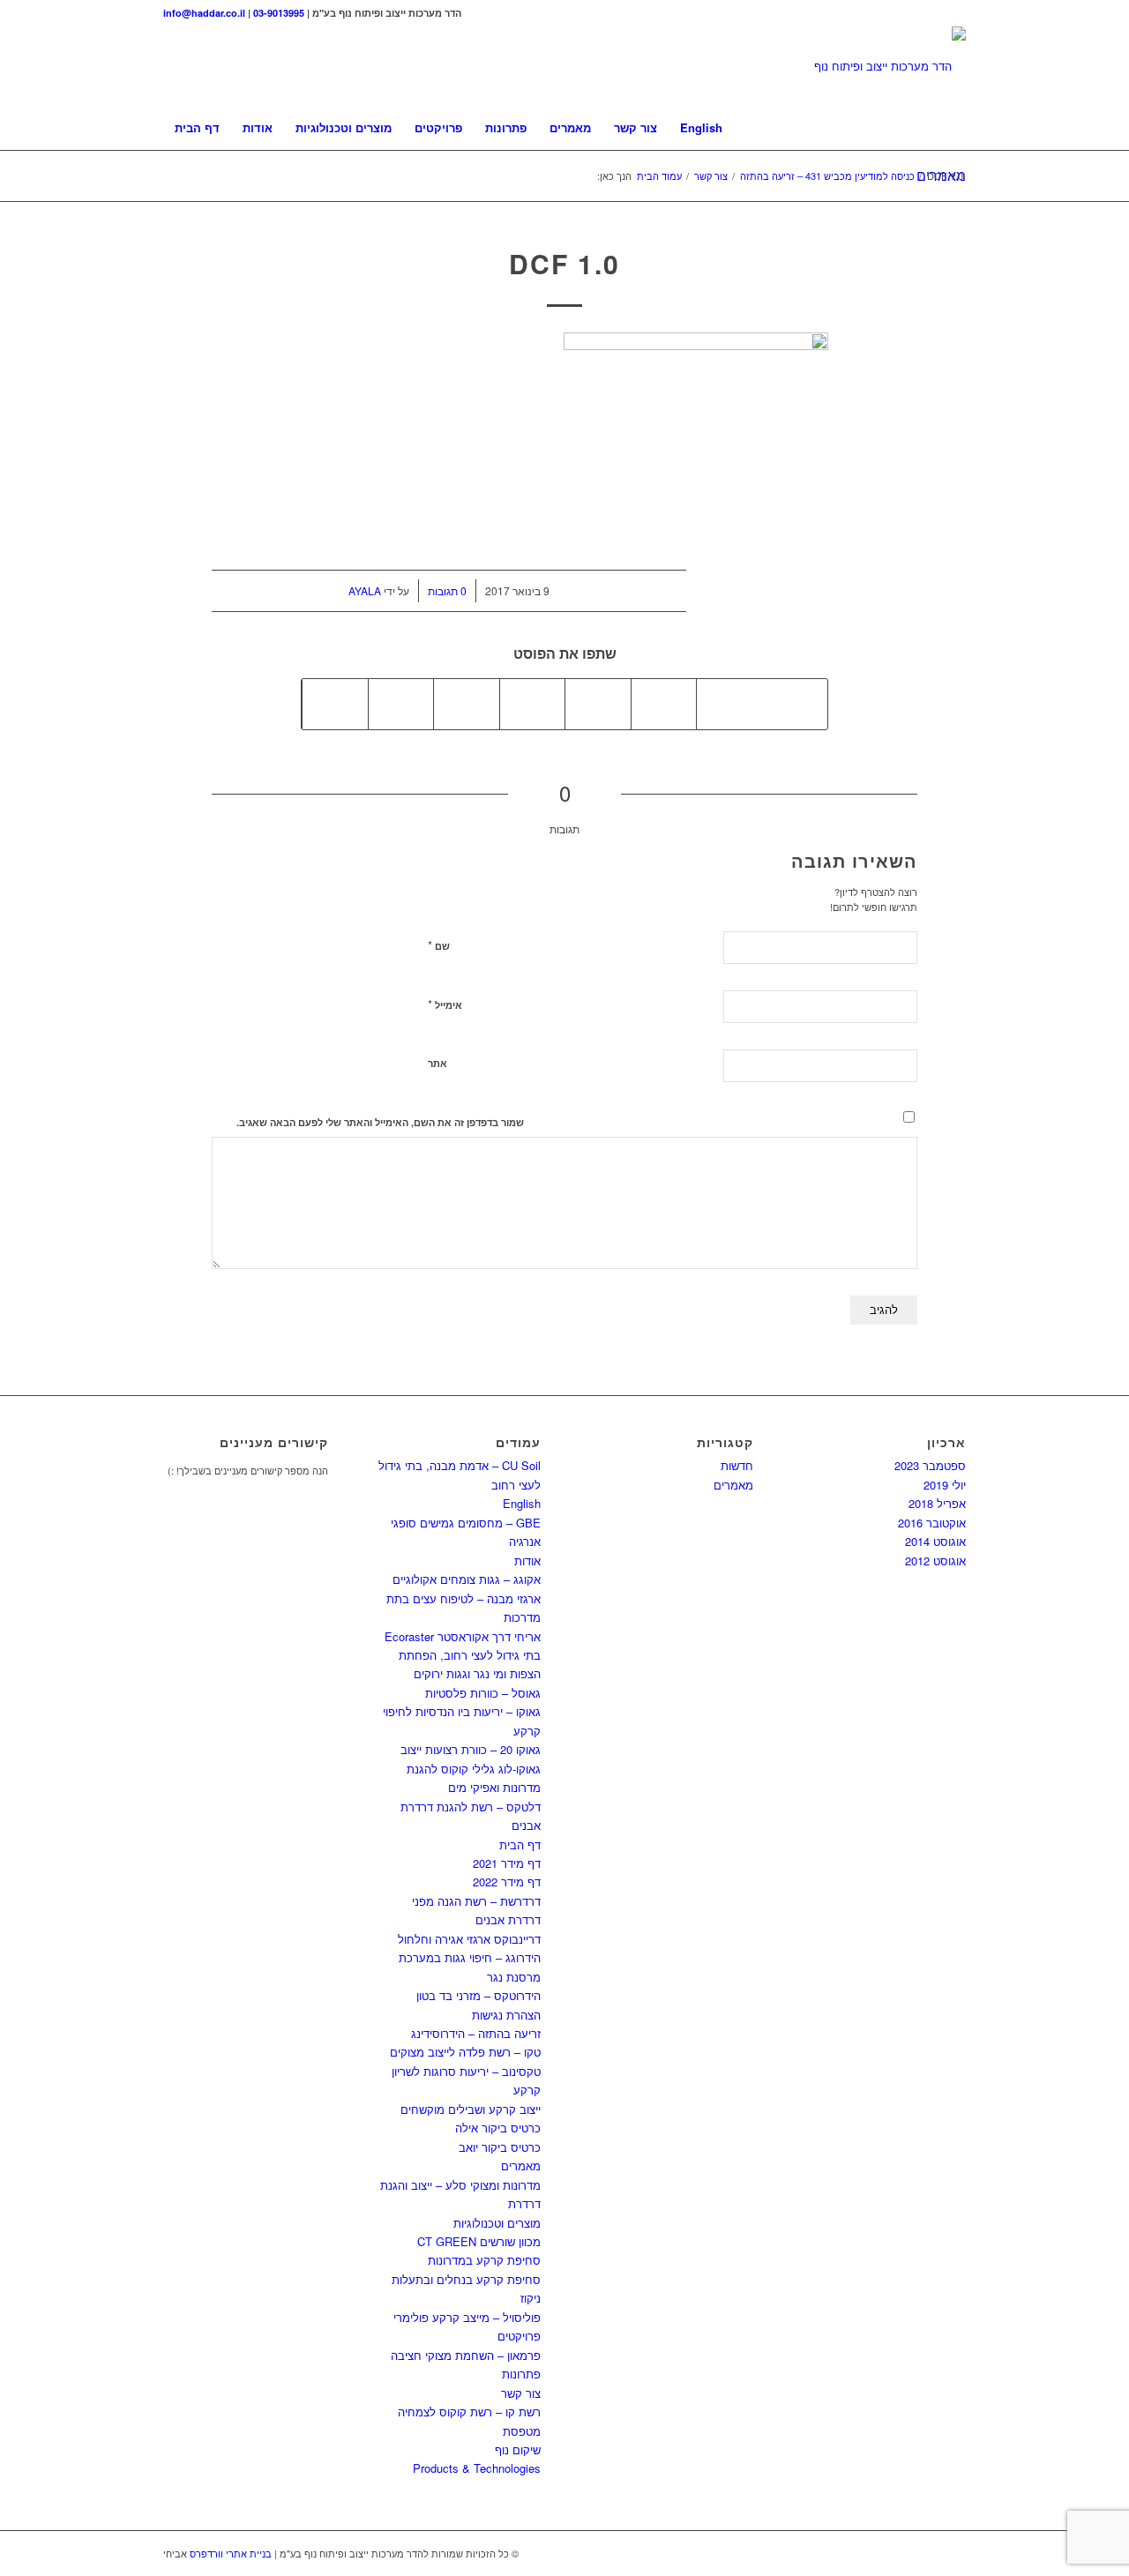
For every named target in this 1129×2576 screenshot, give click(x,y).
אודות (527, 1561)
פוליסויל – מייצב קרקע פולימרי (467, 2317)
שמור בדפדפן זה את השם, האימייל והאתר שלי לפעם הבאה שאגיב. (380, 1122)
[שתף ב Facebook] (795, 704)
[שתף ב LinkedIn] (598, 704)
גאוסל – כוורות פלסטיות (483, 1693)
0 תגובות (447, 590)
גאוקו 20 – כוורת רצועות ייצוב (471, 1749)
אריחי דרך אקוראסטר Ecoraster (463, 1636)
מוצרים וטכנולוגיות (497, 2223)
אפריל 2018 (937, 1503)
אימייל (445, 1004)
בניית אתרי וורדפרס (231, 2553)
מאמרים (521, 2165)
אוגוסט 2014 (935, 1541)
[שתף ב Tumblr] (533, 704)
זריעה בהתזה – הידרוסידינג (476, 2033)
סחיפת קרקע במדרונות (484, 2260)
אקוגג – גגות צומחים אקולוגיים (467, 1579)
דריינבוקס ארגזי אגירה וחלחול (469, 1939)
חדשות (737, 1465)
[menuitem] (197, 128)
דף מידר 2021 (507, 1863)
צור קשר (521, 2393)
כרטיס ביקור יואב (500, 2147)
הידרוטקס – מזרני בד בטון (479, 1995)
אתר (437, 1063)
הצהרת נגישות (506, 2015)
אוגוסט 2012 (935, 1561)
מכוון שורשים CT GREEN (479, 2241)
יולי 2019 (945, 1485)
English (522, 1503)
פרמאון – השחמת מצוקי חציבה (466, 2355)
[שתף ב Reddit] (401, 704)
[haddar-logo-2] (890, 66)
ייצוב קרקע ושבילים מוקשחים (471, 2109)
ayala (365, 590)
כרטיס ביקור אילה (498, 2128)
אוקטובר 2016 (932, 1523)
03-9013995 (279, 13)
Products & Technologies (477, 2468)
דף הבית (520, 1844)
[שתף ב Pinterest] (664, 704)
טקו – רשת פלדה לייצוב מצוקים (465, 2052)
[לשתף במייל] (335, 704)
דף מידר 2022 (507, 1882)
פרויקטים (519, 2336)
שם (439, 945)
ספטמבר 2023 (930, 1465)
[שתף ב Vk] (467, 704)
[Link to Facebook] (953, 13)
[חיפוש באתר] (954, 128)
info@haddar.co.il (204, 13)
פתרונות (521, 2374)
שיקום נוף (518, 2449)
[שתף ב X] (729, 704)
